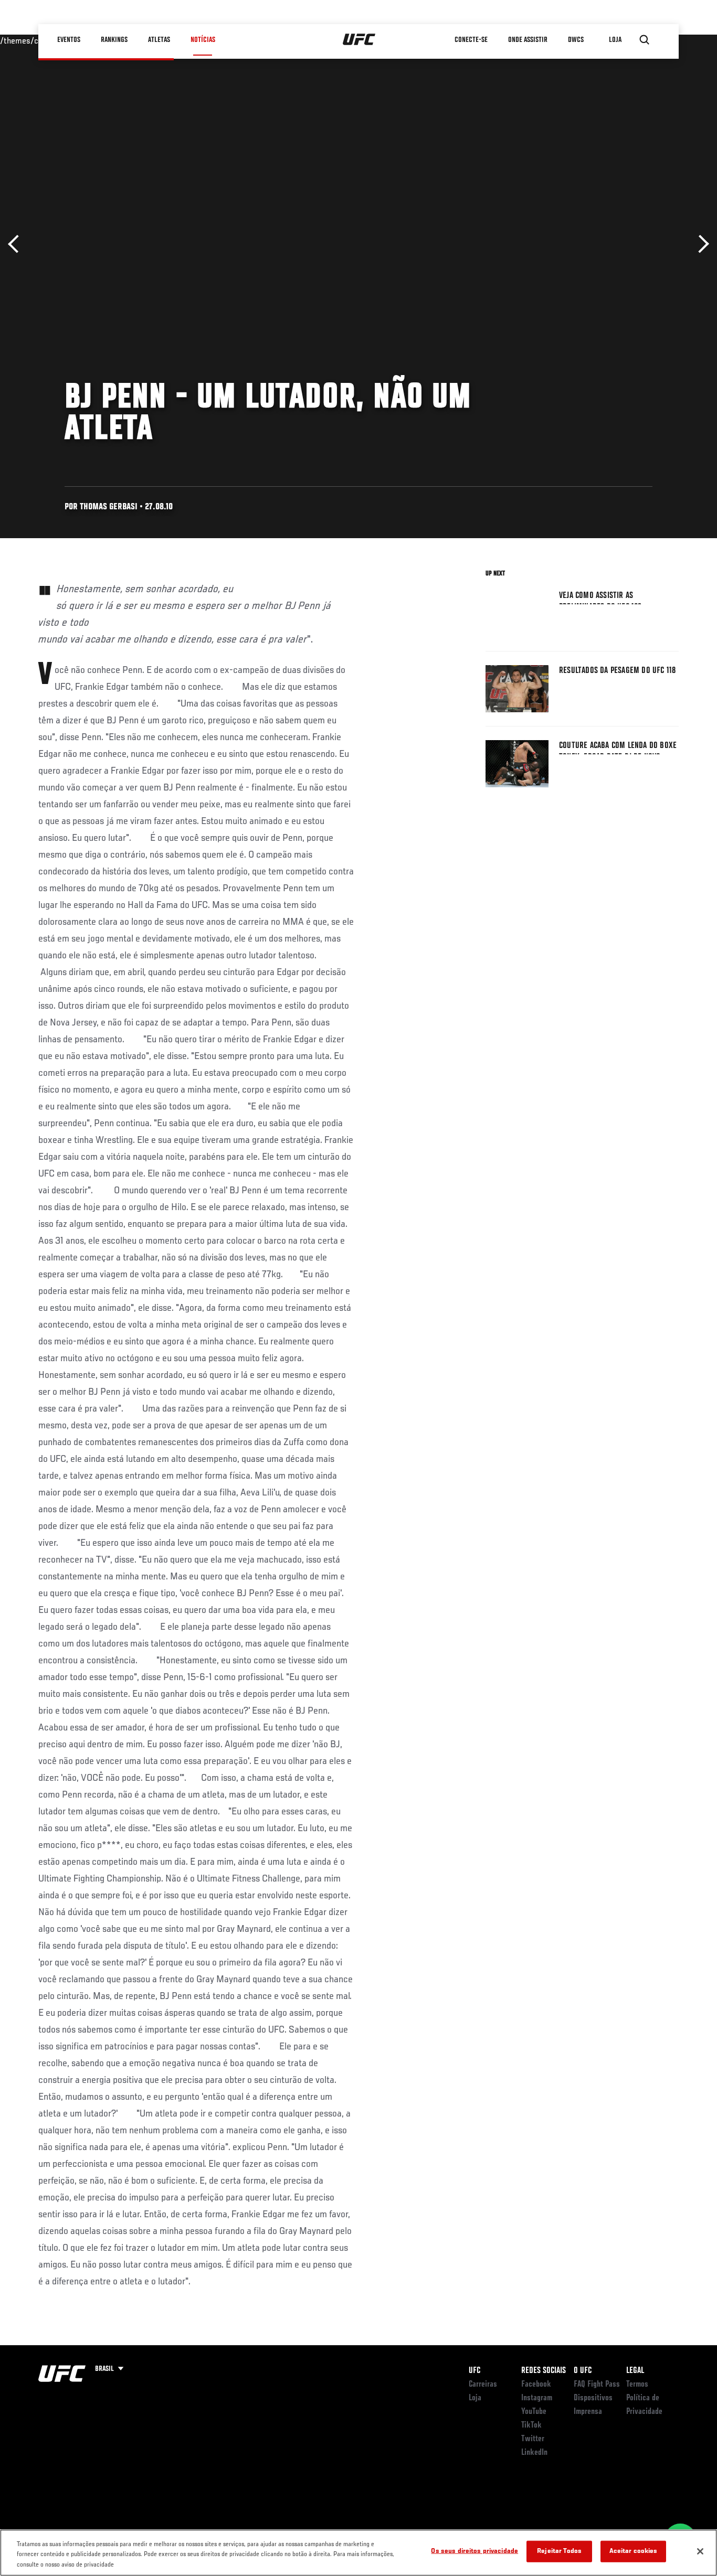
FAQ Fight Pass (597, 2385)
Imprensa (588, 2412)
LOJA (615, 40)
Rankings (114, 40)
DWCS (576, 40)
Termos (637, 2385)
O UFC (583, 2371)
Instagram (537, 2398)
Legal (635, 2371)
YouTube (534, 2412)
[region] (358, 2553)
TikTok (531, 2425)
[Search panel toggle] (645, 40)
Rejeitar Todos (559, 2551)
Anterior (17, 244)
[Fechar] (700, 2551)
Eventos (69, 40)
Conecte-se (471, 40)
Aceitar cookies (634, 2551)
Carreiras (483, 2385)
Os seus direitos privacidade (475, 2551)
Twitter (533, 2439)
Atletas (159, 40)
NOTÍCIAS (203, 40)
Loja (475, 2398)
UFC (475, 2371)
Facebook (536, 2385)
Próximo (700, 244)
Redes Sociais (544, 2371)
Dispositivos (593, 2398)
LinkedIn (534, 2453)
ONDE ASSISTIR (528, 40)
